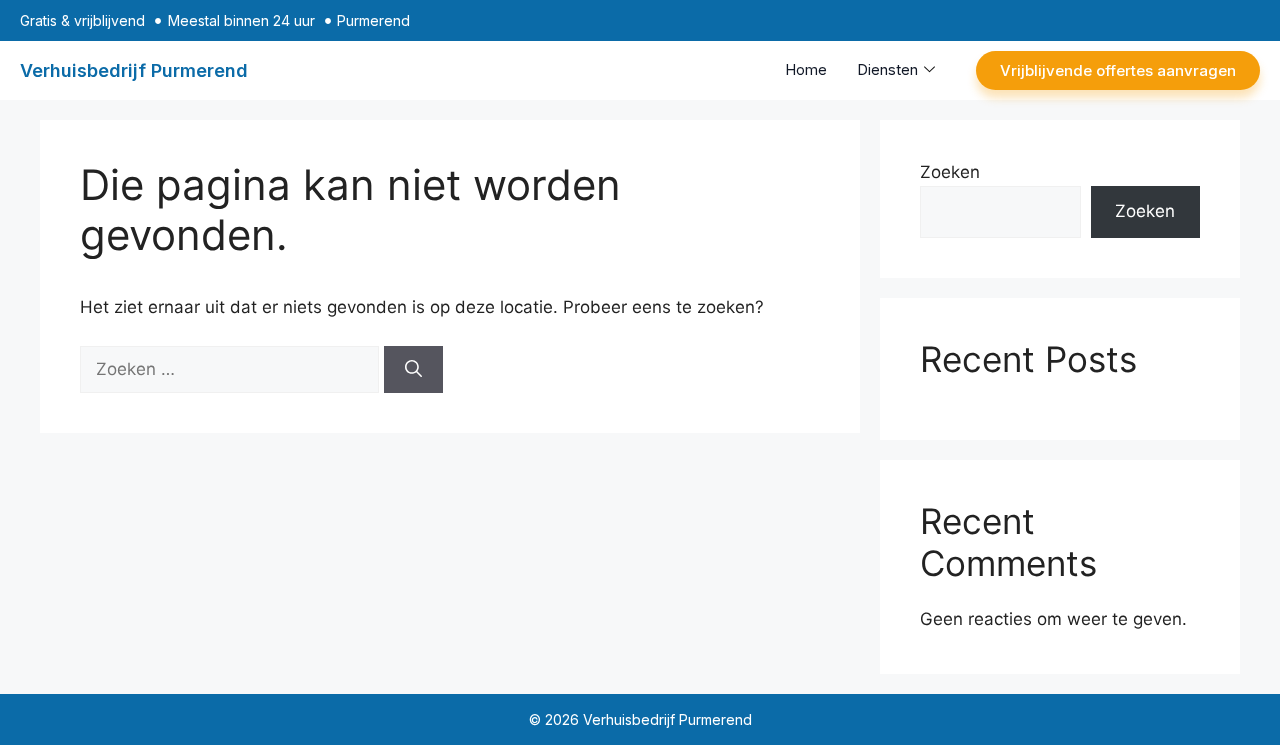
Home (806, 69)
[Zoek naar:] (232, 369)
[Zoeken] (413, 370)
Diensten (887, 69)
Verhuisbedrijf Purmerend (134, 70)
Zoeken (950, 172)
